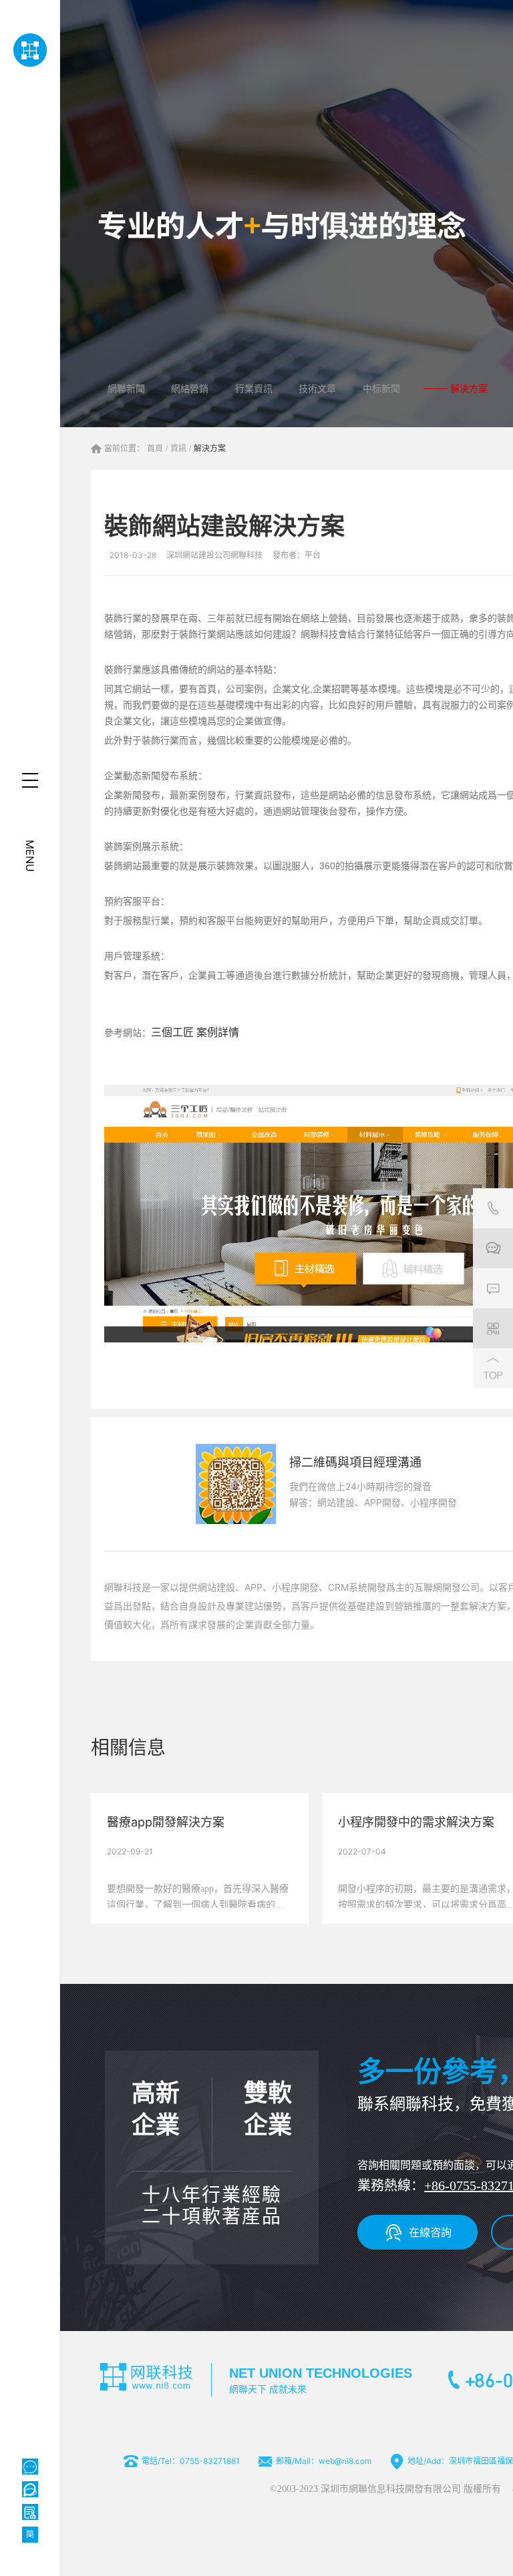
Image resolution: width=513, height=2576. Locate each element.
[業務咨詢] (493, 1248)
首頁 (155, 449)
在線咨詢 (430, 2232)
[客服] (493, 1208)
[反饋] (493, 1288)
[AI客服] (30, 2467)
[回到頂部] (493, 1368)
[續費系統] (30, 2512)
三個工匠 (172, 1032)
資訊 (178, 449)
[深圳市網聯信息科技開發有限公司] (30, 50)
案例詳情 (218, 1032)
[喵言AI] (30, 2489)
